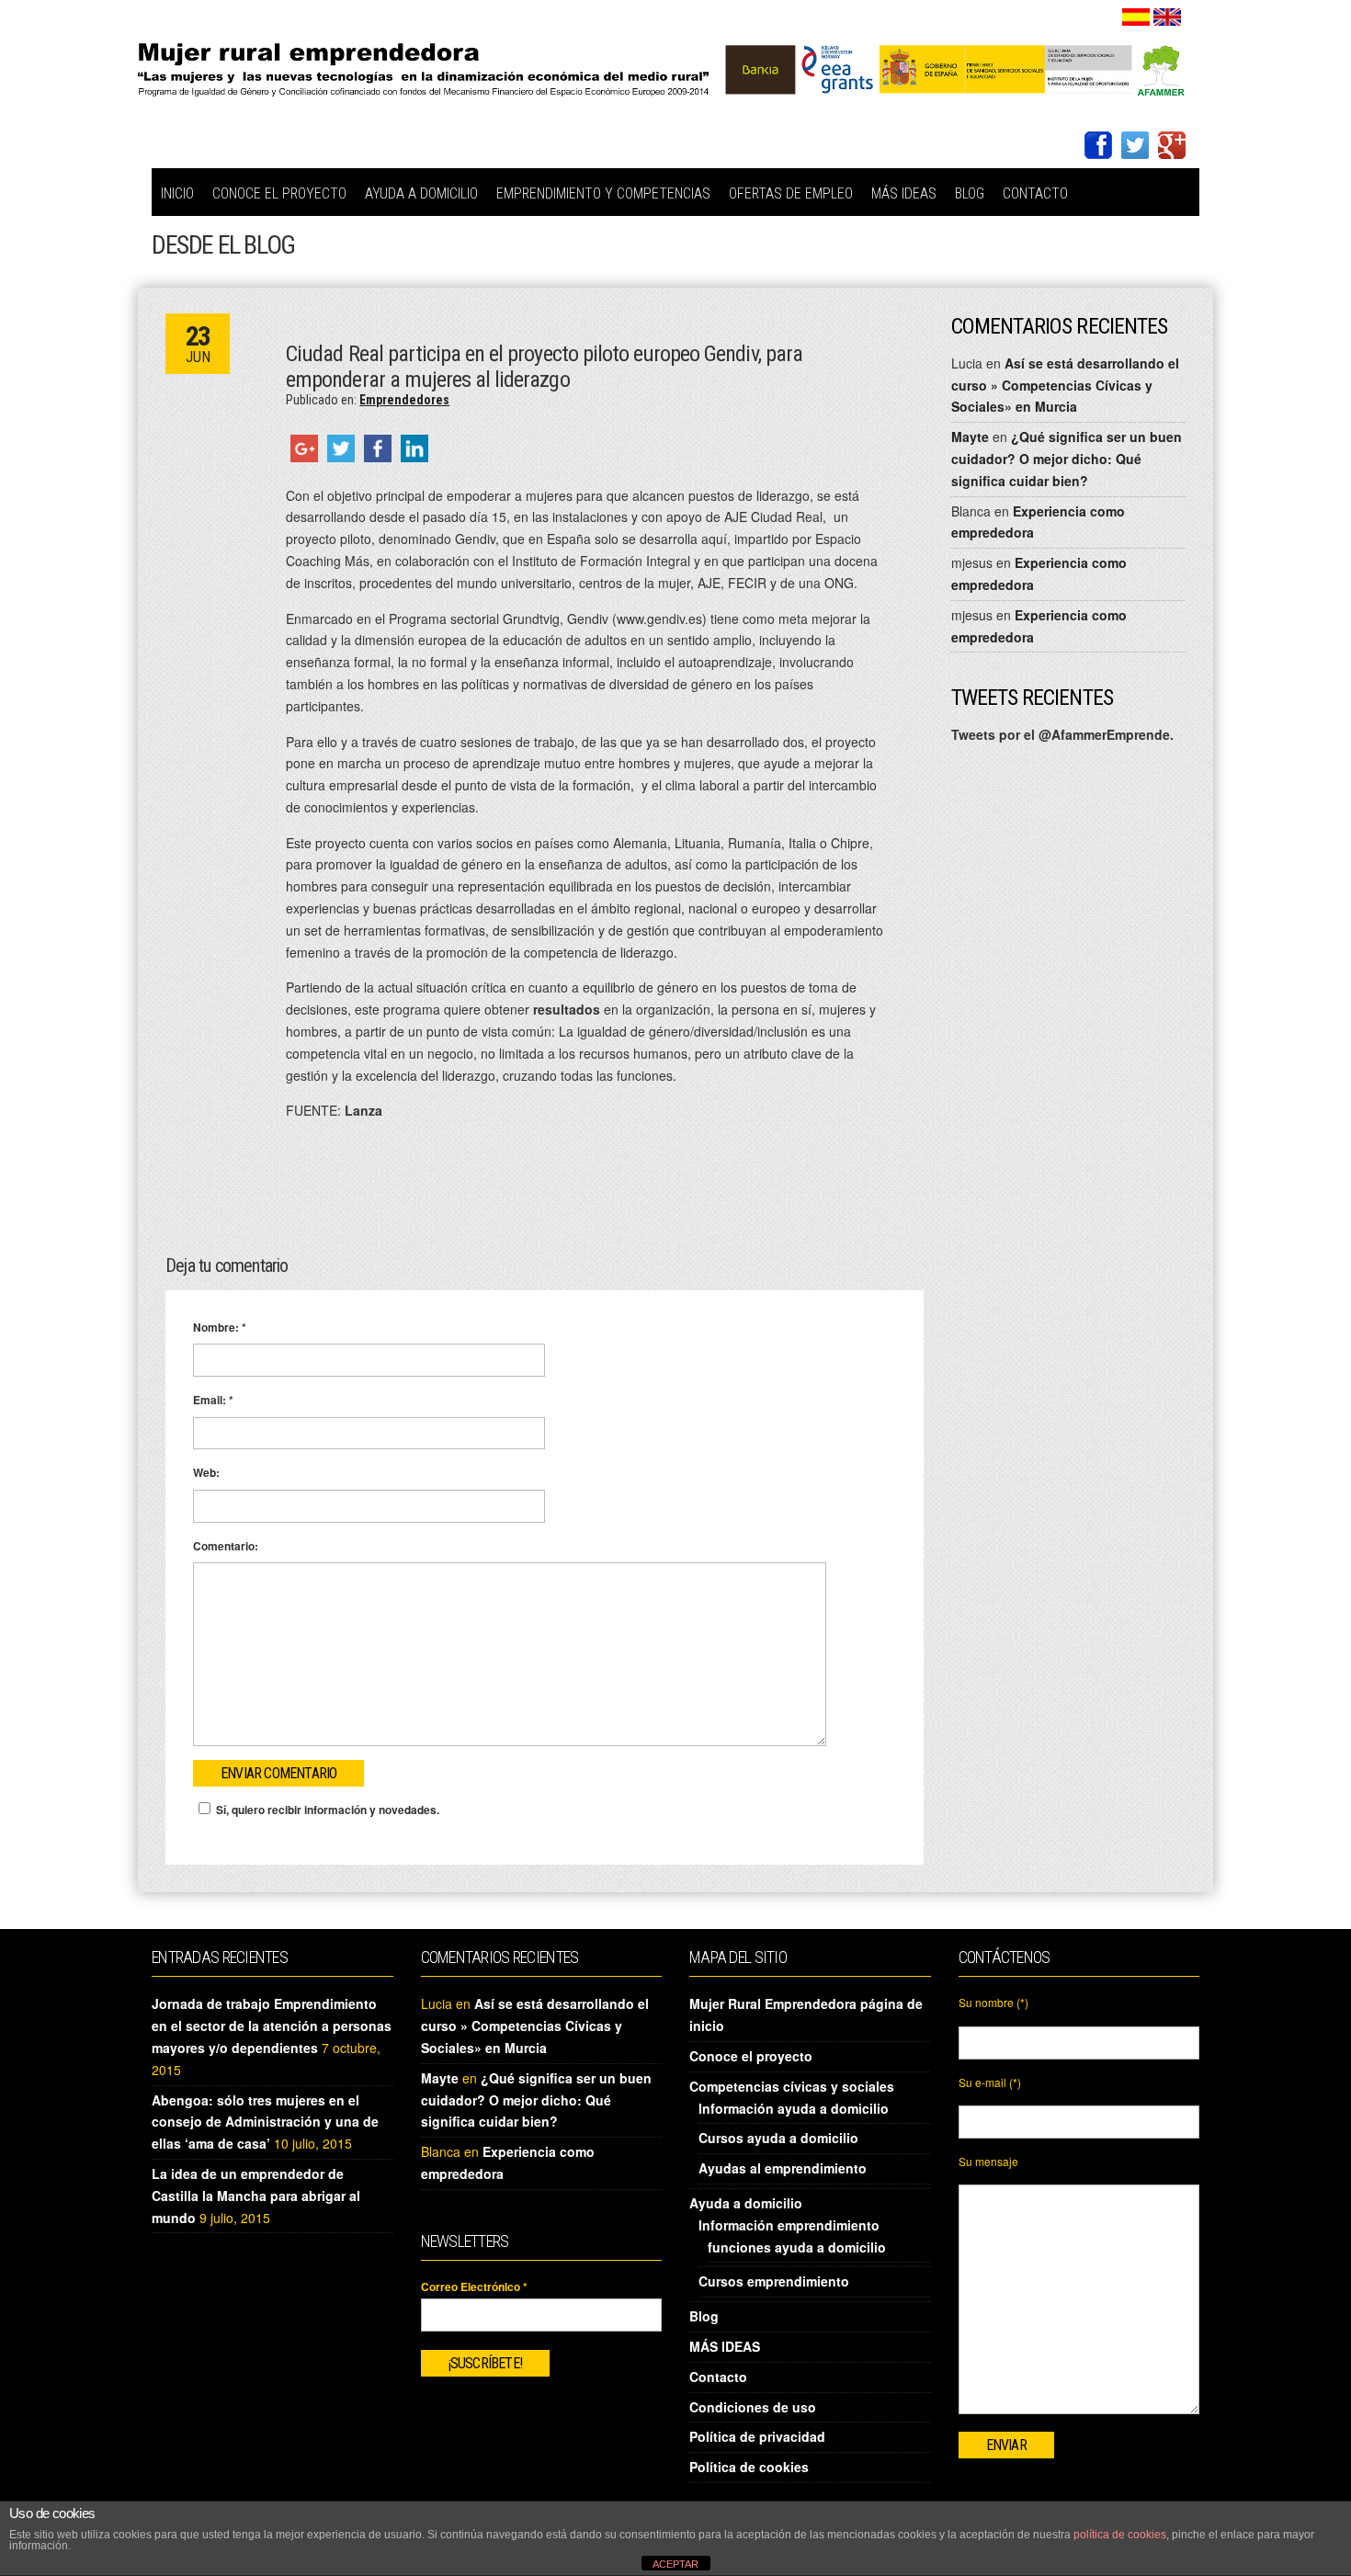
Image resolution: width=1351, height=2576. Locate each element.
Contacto (1035, 193)
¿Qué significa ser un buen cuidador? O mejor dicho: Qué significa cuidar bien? (1067, 459)
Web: (206, 1472)
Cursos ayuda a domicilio (778, 2138)
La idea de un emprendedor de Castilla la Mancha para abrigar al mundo (256, 2196)
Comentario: (226, 1546)
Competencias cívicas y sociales (792, 2086)
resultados (567, 1009)
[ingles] (1167, 15)
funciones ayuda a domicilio (797, 2247)
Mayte (970, 437)
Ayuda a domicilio (421, 193)
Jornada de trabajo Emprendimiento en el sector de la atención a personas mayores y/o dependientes (272, 2026)
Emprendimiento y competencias (603, 193)
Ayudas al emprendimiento (783, 2168)
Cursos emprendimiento (774, 2281)
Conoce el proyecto (279, 193)
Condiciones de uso (753, 2407)
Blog (970, 193)
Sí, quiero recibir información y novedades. (328, 1810)
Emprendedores (404, 400)
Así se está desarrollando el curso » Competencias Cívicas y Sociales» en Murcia (1065, 385)
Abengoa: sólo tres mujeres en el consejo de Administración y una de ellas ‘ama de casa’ (265, 2122)
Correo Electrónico (474, 2287)
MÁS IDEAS (904, 193)
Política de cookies (749, 2467)
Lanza (363, 1110)
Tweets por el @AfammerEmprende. (1062, 734)
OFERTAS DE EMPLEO (791, 193)
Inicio (177, 193)
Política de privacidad (757, 2436)
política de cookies (1120, 2535)
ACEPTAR (675, 2564)
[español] (1136, 15)
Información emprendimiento (789, 2225)
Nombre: (220, 1327)
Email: (213, 1400)
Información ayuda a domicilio (794, 2108)
